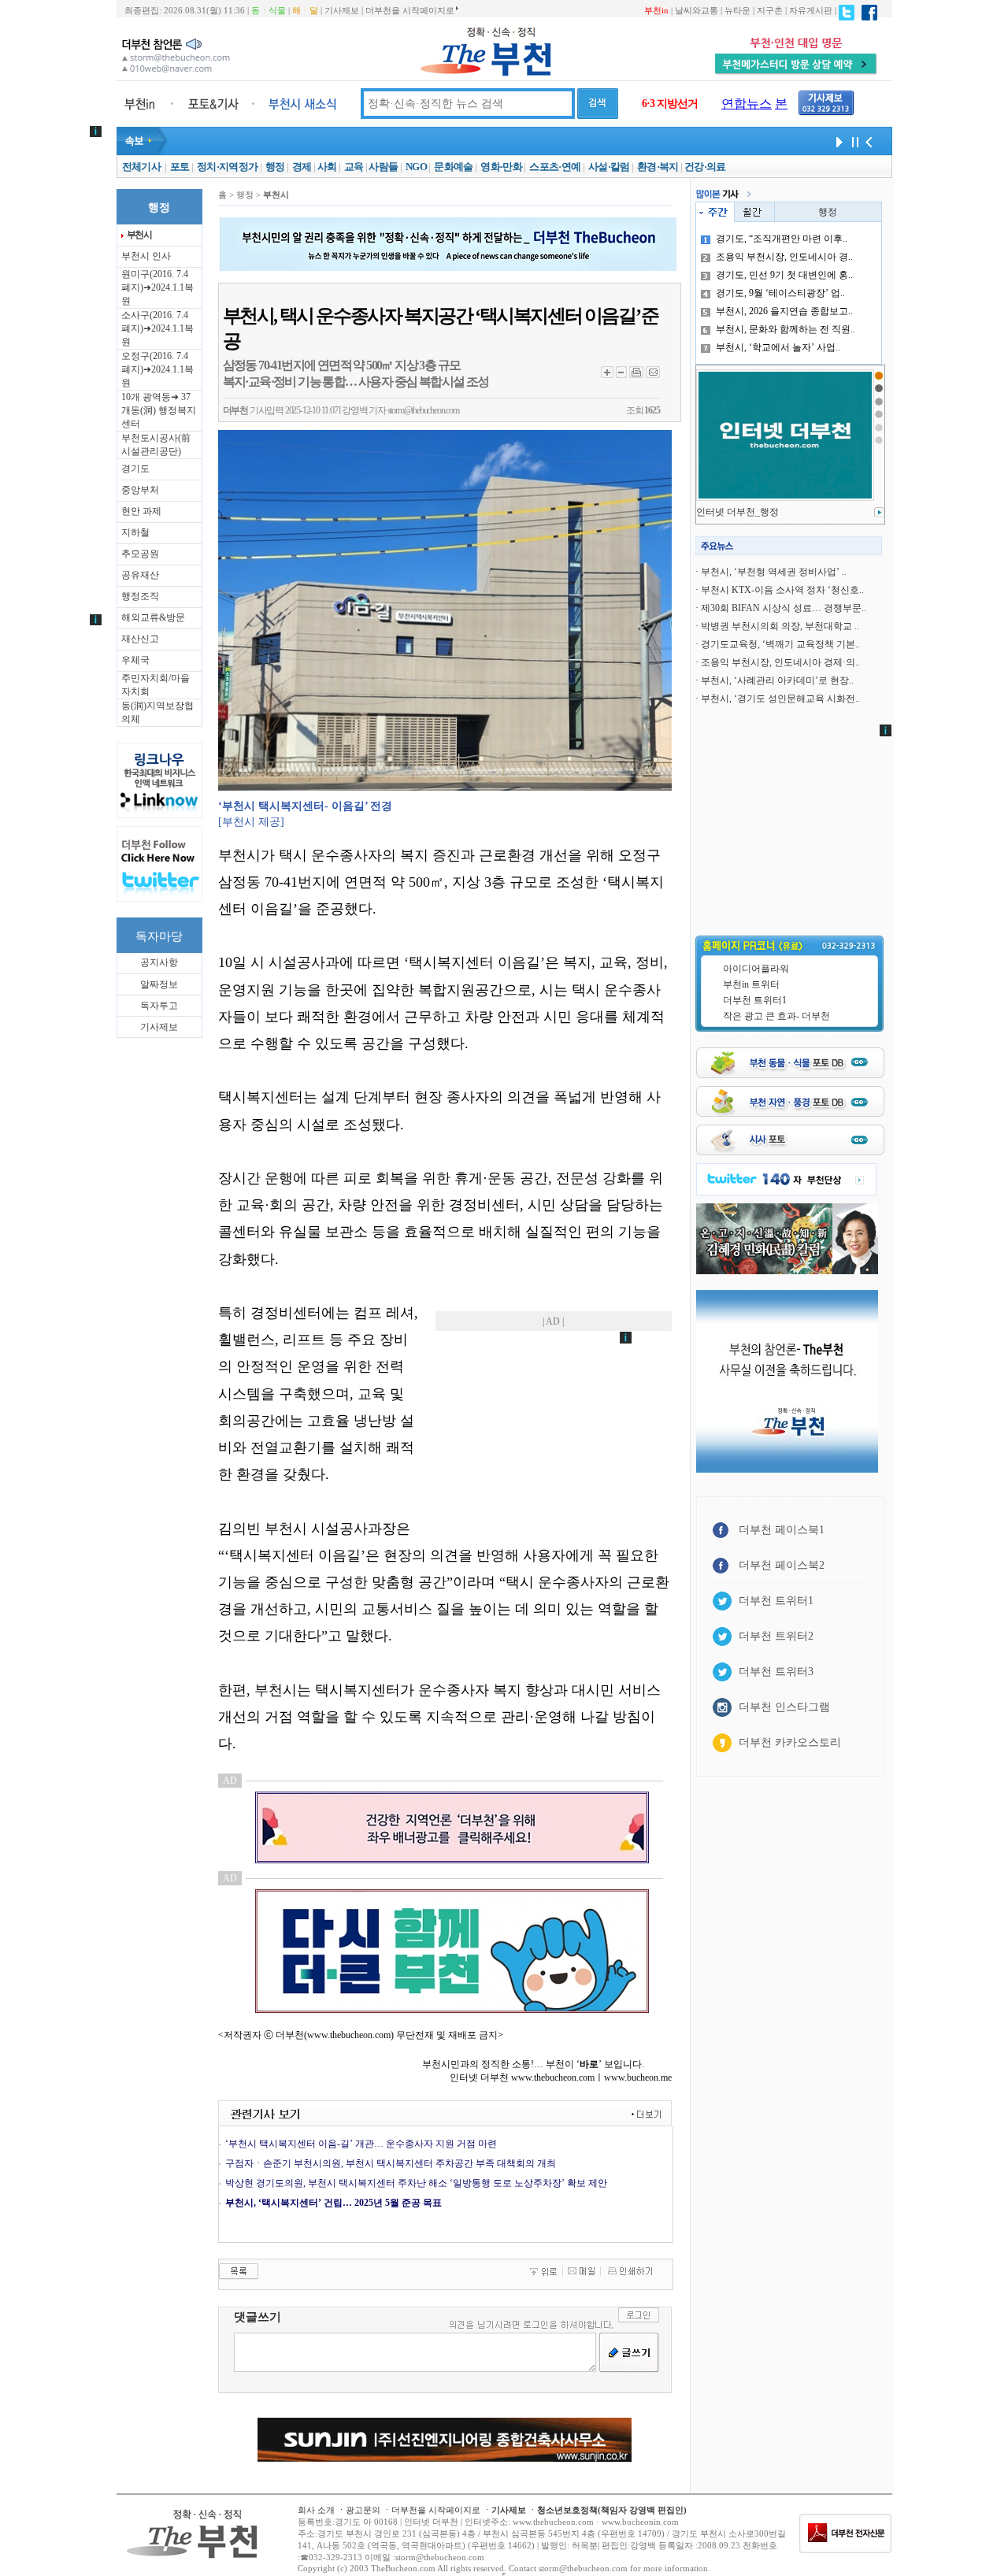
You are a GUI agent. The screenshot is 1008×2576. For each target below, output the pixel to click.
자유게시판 (811, 10)
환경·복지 (658, 167)
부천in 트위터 (751, 984)
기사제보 (342, 10)
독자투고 (159, 1006)
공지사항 (159, 962)
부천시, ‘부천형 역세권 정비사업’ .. (774, 572)
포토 (180, 167)
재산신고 (140, 639)
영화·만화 (501, 167)
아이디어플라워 (756, 969)
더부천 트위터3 (776, 1672)
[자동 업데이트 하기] (837, 141)
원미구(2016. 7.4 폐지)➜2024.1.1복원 (157, 287)
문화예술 (453, 167)
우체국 (135, 660)
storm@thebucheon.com (423, 410)
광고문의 (363, 2510)
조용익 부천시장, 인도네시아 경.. (784, 257)
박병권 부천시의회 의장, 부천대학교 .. (780, 626)
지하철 (135, 532)
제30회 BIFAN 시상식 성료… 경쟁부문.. (784, 608)
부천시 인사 (146, 256)
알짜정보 (159, 984)
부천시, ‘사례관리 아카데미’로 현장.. (777, 680)
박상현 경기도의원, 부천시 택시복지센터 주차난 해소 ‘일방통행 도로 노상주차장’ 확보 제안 (416, 2183)
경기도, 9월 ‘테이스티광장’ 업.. (780, 293)
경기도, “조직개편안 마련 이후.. (782, 239)
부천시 (139, 235)
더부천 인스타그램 (784, 1707)
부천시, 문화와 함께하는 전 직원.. (786, 329)
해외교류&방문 (153, 617)
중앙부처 (140, 490)
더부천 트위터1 (755, 1000)
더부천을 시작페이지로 (410, 10)
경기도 (135, 469)
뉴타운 (737, 10)
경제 (302, 167)
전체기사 (141, 167)
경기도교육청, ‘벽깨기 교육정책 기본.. (780, 644)
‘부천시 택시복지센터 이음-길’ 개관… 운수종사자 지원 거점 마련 (361, 2144)
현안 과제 (141, 511)
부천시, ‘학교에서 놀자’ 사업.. (778, 347)
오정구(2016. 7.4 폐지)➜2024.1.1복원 (157, 369)
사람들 (383, 167)
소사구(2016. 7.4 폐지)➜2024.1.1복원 (157, 328)
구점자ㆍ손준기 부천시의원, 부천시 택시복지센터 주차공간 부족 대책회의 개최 (391, 2163)
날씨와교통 (697, 10)
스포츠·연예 (555, 167)
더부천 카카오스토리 (790, 1742)
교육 (354, 167)
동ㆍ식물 (269, 10)
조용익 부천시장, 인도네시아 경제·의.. (780, 662)
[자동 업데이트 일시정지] (853, 141)
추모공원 (140, 554)
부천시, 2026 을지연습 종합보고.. (784, 311)
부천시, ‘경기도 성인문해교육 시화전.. (780, 699)
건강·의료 (705, 167)
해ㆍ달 (305, 10)
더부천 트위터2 (776, 1636)
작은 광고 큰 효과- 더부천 (776, 1016)
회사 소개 (316, 2510)
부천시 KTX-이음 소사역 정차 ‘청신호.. (782, 590)
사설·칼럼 (609, 167)
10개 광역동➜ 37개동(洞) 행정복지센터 (159, 410)
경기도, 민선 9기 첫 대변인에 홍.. (784, 275)
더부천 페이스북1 (782, 1530)
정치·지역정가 (227, 167)
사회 (327, 167)
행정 (275, 167)
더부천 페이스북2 (782, 1565)
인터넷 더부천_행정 (737, 512)
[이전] (869, 141)
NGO (416, 167)
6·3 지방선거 (670, 104)
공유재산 (140, 575)
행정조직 (140, 596)
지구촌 (770, 10)
